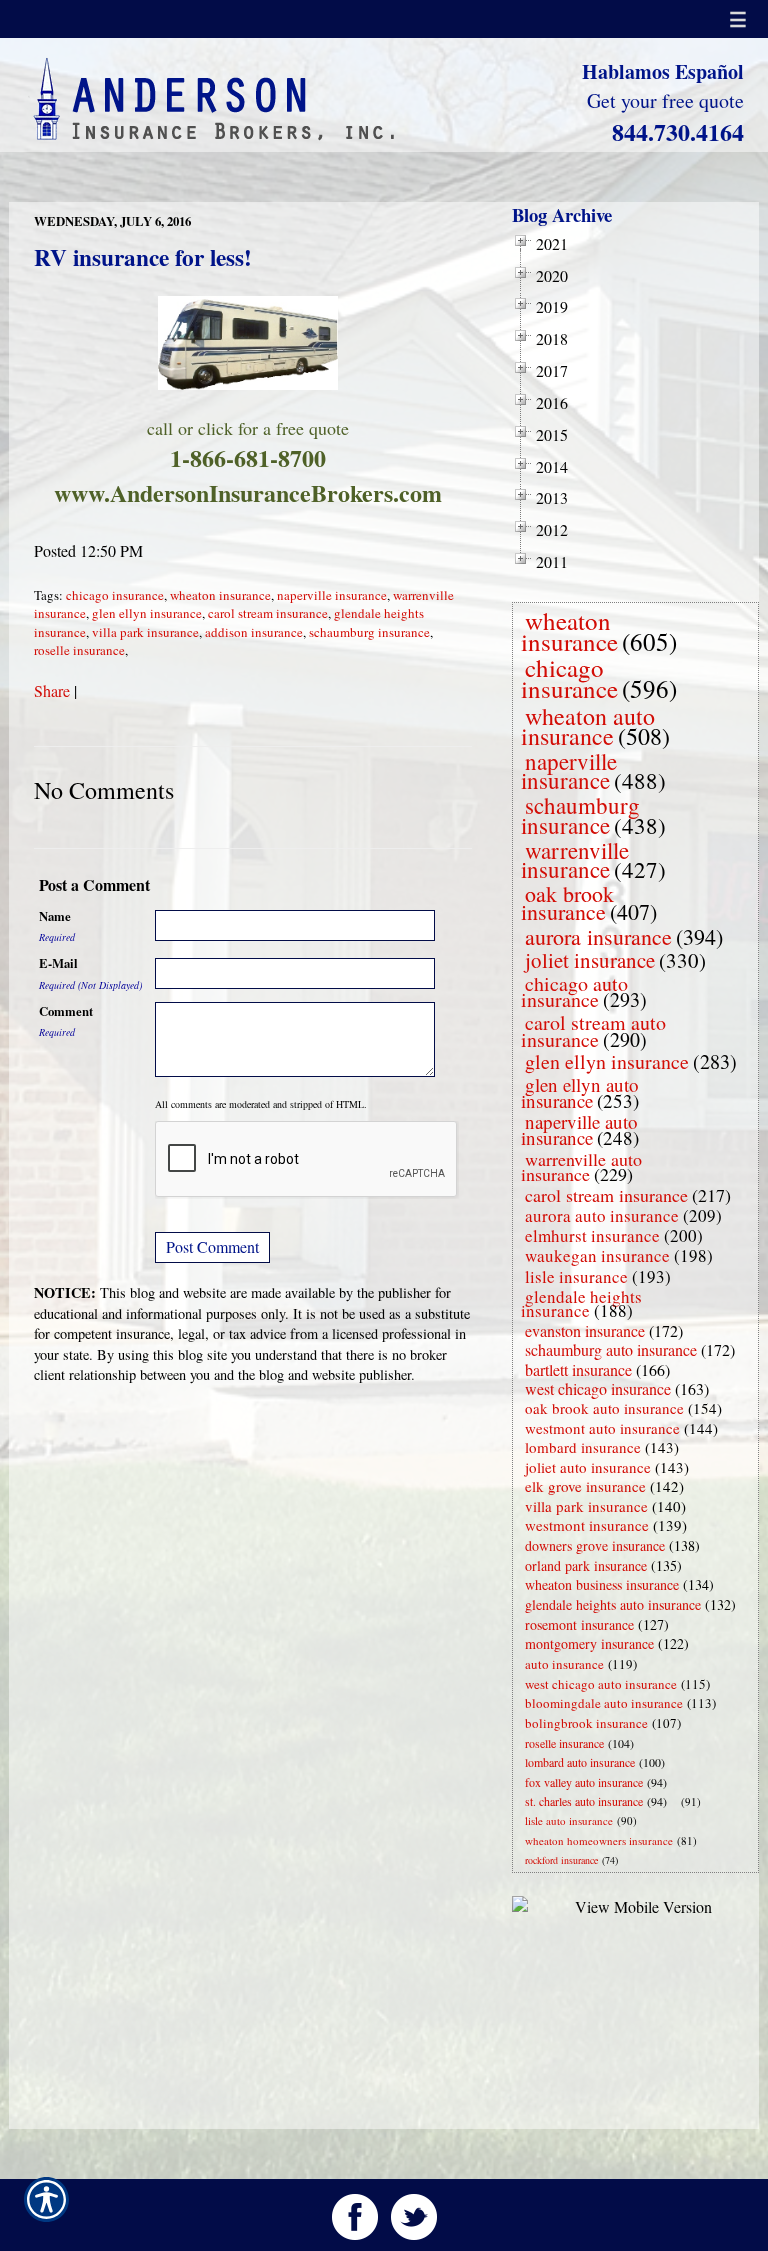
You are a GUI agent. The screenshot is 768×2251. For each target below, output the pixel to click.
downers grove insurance (595, 1545)
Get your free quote (665, 100)
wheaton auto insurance (588, 726)
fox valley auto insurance (584, 1782)
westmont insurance (587, 1525)
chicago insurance (115, 595)
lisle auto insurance (569, 1820)
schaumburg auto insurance (611, 1349)
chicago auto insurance (574, 992)
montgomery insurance (589, 1643)
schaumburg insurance (369, 632)
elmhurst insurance (592, 1235)
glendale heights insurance (581, 1303)
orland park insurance (586, 1565)
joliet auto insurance (588, 1467)
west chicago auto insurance (601, 1684)
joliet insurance (590, 960)
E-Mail (58, 963)
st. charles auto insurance (584, 1801)
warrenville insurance (575, 859)
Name (55, 916)
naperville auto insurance (579, 1129)
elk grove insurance (585, 1486)
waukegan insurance (597, 1255)
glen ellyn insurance (147, 613)
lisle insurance (576, 1276)
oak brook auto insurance (604, 1408)
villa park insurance (145, 632)
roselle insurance (79, 650)
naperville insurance (332, 595)
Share (52, 690)
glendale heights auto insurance (613, 1604)
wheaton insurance (220, 595)
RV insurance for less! (143, 257)
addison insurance (254, 632)
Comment (66, 1011)
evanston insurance (585, 1330)
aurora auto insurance (602, 1215)
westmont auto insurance (602, 1428)
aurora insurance (598, 936)
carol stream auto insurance (593, 1031)
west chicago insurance (598, 1388)
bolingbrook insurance (586, 1723)
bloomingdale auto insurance (604, 1703)
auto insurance (564, 1664)
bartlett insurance (578, 1369)
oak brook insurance (567, 902)
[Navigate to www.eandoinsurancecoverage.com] (677, 1801)
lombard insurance (583, 1447)
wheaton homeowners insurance (599, 1840)
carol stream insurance (268, 613)
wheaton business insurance (602, 1584)
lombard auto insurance (580, 1762)
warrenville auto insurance (581, 1166)
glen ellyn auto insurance (580, 1092)
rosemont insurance (579, 1624)
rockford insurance (561, 1860)
